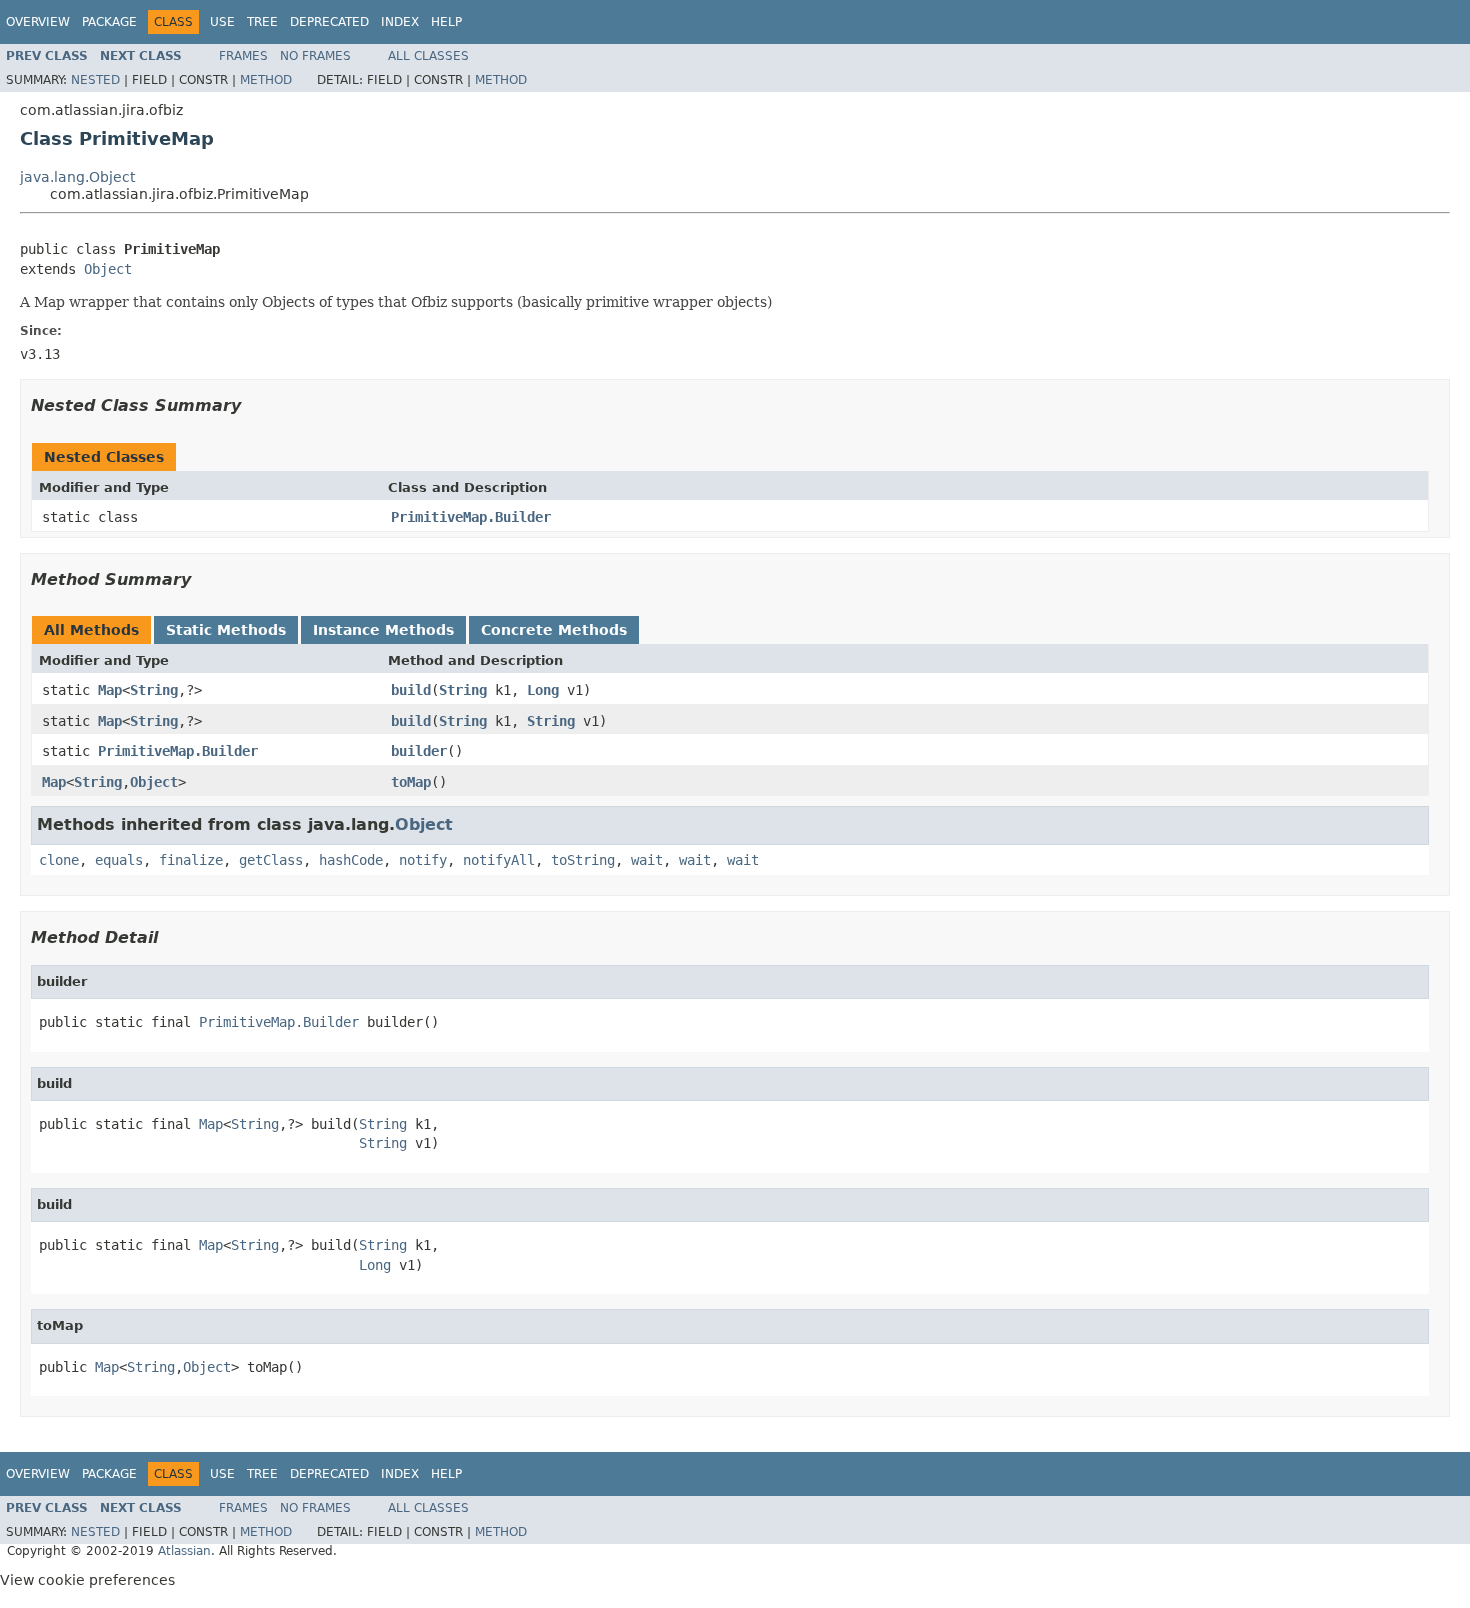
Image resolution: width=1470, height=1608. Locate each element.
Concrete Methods (554, 630)
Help (446, 22)
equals (119, 860)
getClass (271, 860)
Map (110, 690)
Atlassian (184, 1551)
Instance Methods (383, 630)
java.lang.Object (77, 177)
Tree (262, 22)
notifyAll (499, 860)
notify (423, 860)
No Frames (315, 56)
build (411, 690)
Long (543, 690)
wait (647, 860)
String (154, 690)
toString (583, 860)
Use (222, 22)
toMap (411, 782)
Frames (243, 56)
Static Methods (226, 630)
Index (400, 22)
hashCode (351, 860)
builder (419, 751)
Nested (95, 80)
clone (59, 860)
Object (108, 269)
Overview (38, 22)
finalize (191, 860)
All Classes (428, 56)
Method (266, 80)
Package (109, 22)
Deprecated (329, 22)
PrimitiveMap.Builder (471, 517)
